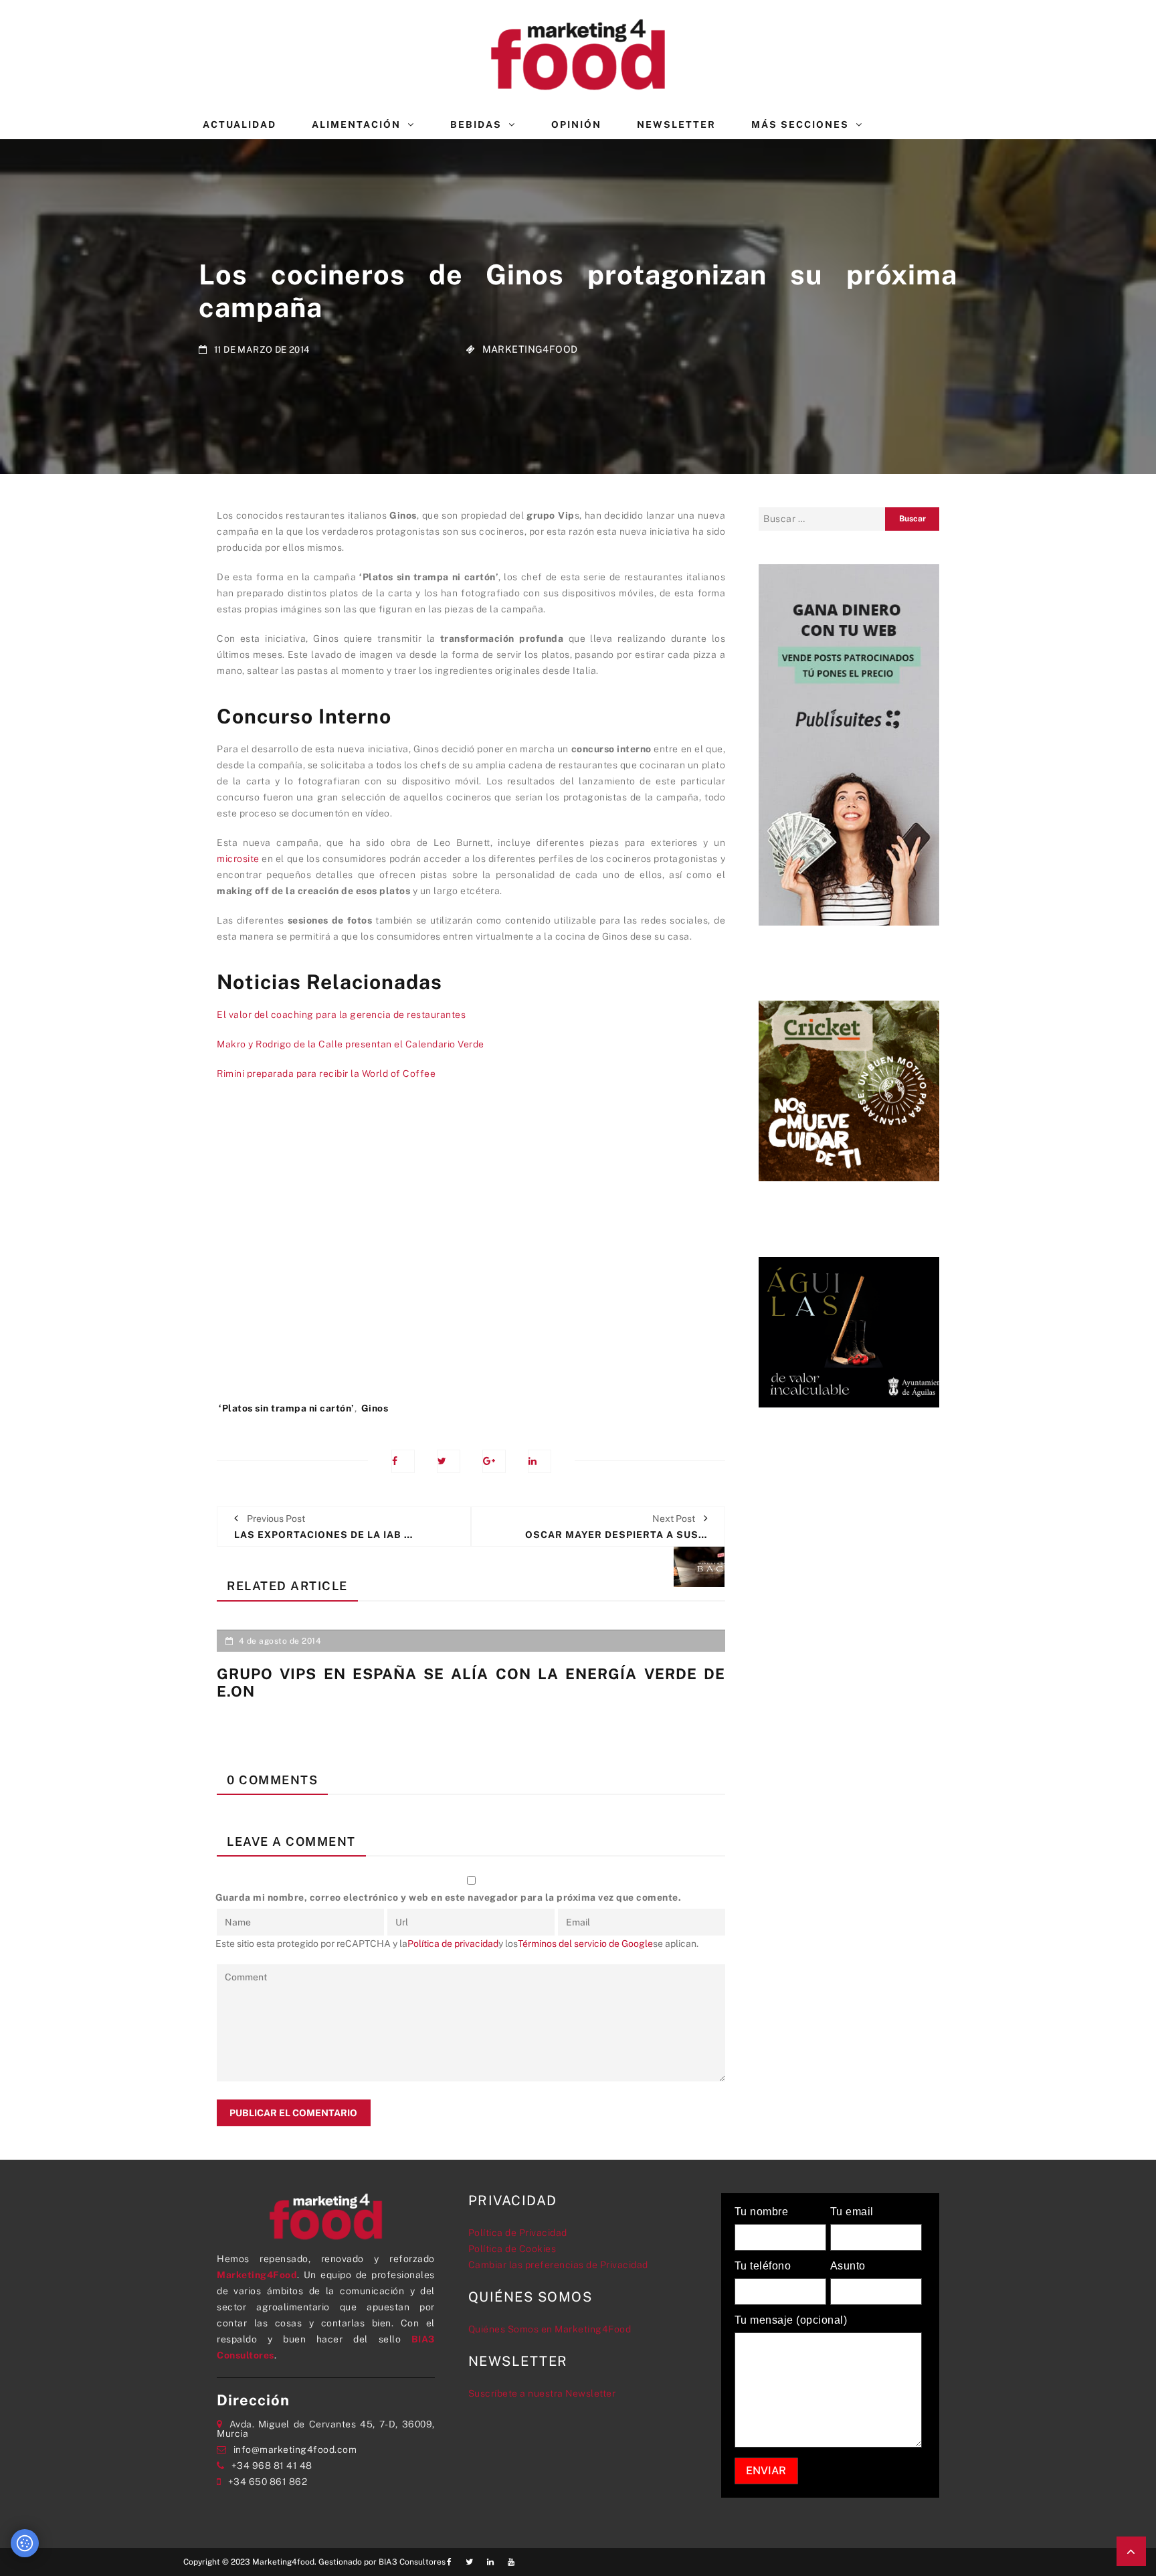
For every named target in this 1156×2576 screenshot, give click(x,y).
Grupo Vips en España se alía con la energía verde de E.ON (471, 1683)
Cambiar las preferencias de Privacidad (558, 2265)
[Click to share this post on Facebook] (403, 1461)
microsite (238, 859)
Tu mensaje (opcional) (791, 2320)
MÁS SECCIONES (800, 124)
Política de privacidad (453, 1944)
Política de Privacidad (518, 2233)
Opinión (576, 124)
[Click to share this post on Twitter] (449, 1461)
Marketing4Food (530, 349)
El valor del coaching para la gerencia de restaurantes (341, 1015)
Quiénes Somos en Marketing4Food (550, 2329)
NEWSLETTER (676, 124)
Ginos (375, 1408)
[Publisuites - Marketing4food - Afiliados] (849, 744)
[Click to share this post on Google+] (494, 1461)
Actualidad (239, 124)
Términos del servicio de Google (585, 1944)
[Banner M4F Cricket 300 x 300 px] (849, 1090)
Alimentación (356, 124)
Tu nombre (762, 2212)
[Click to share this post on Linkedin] (540, 1461)
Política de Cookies (512, 2249)
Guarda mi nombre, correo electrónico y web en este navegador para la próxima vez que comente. (449, 1897)
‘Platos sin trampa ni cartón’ (287, 1408)
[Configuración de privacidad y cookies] (25, 2543)
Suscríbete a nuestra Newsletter (542, 2393)
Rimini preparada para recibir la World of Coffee (326, 1074)
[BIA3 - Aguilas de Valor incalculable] (849, 1331)
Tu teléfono (763, 2266)
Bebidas (476, 124)
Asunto (848, 2266)
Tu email (852, 2212)
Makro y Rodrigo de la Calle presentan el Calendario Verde (351, 1044)
